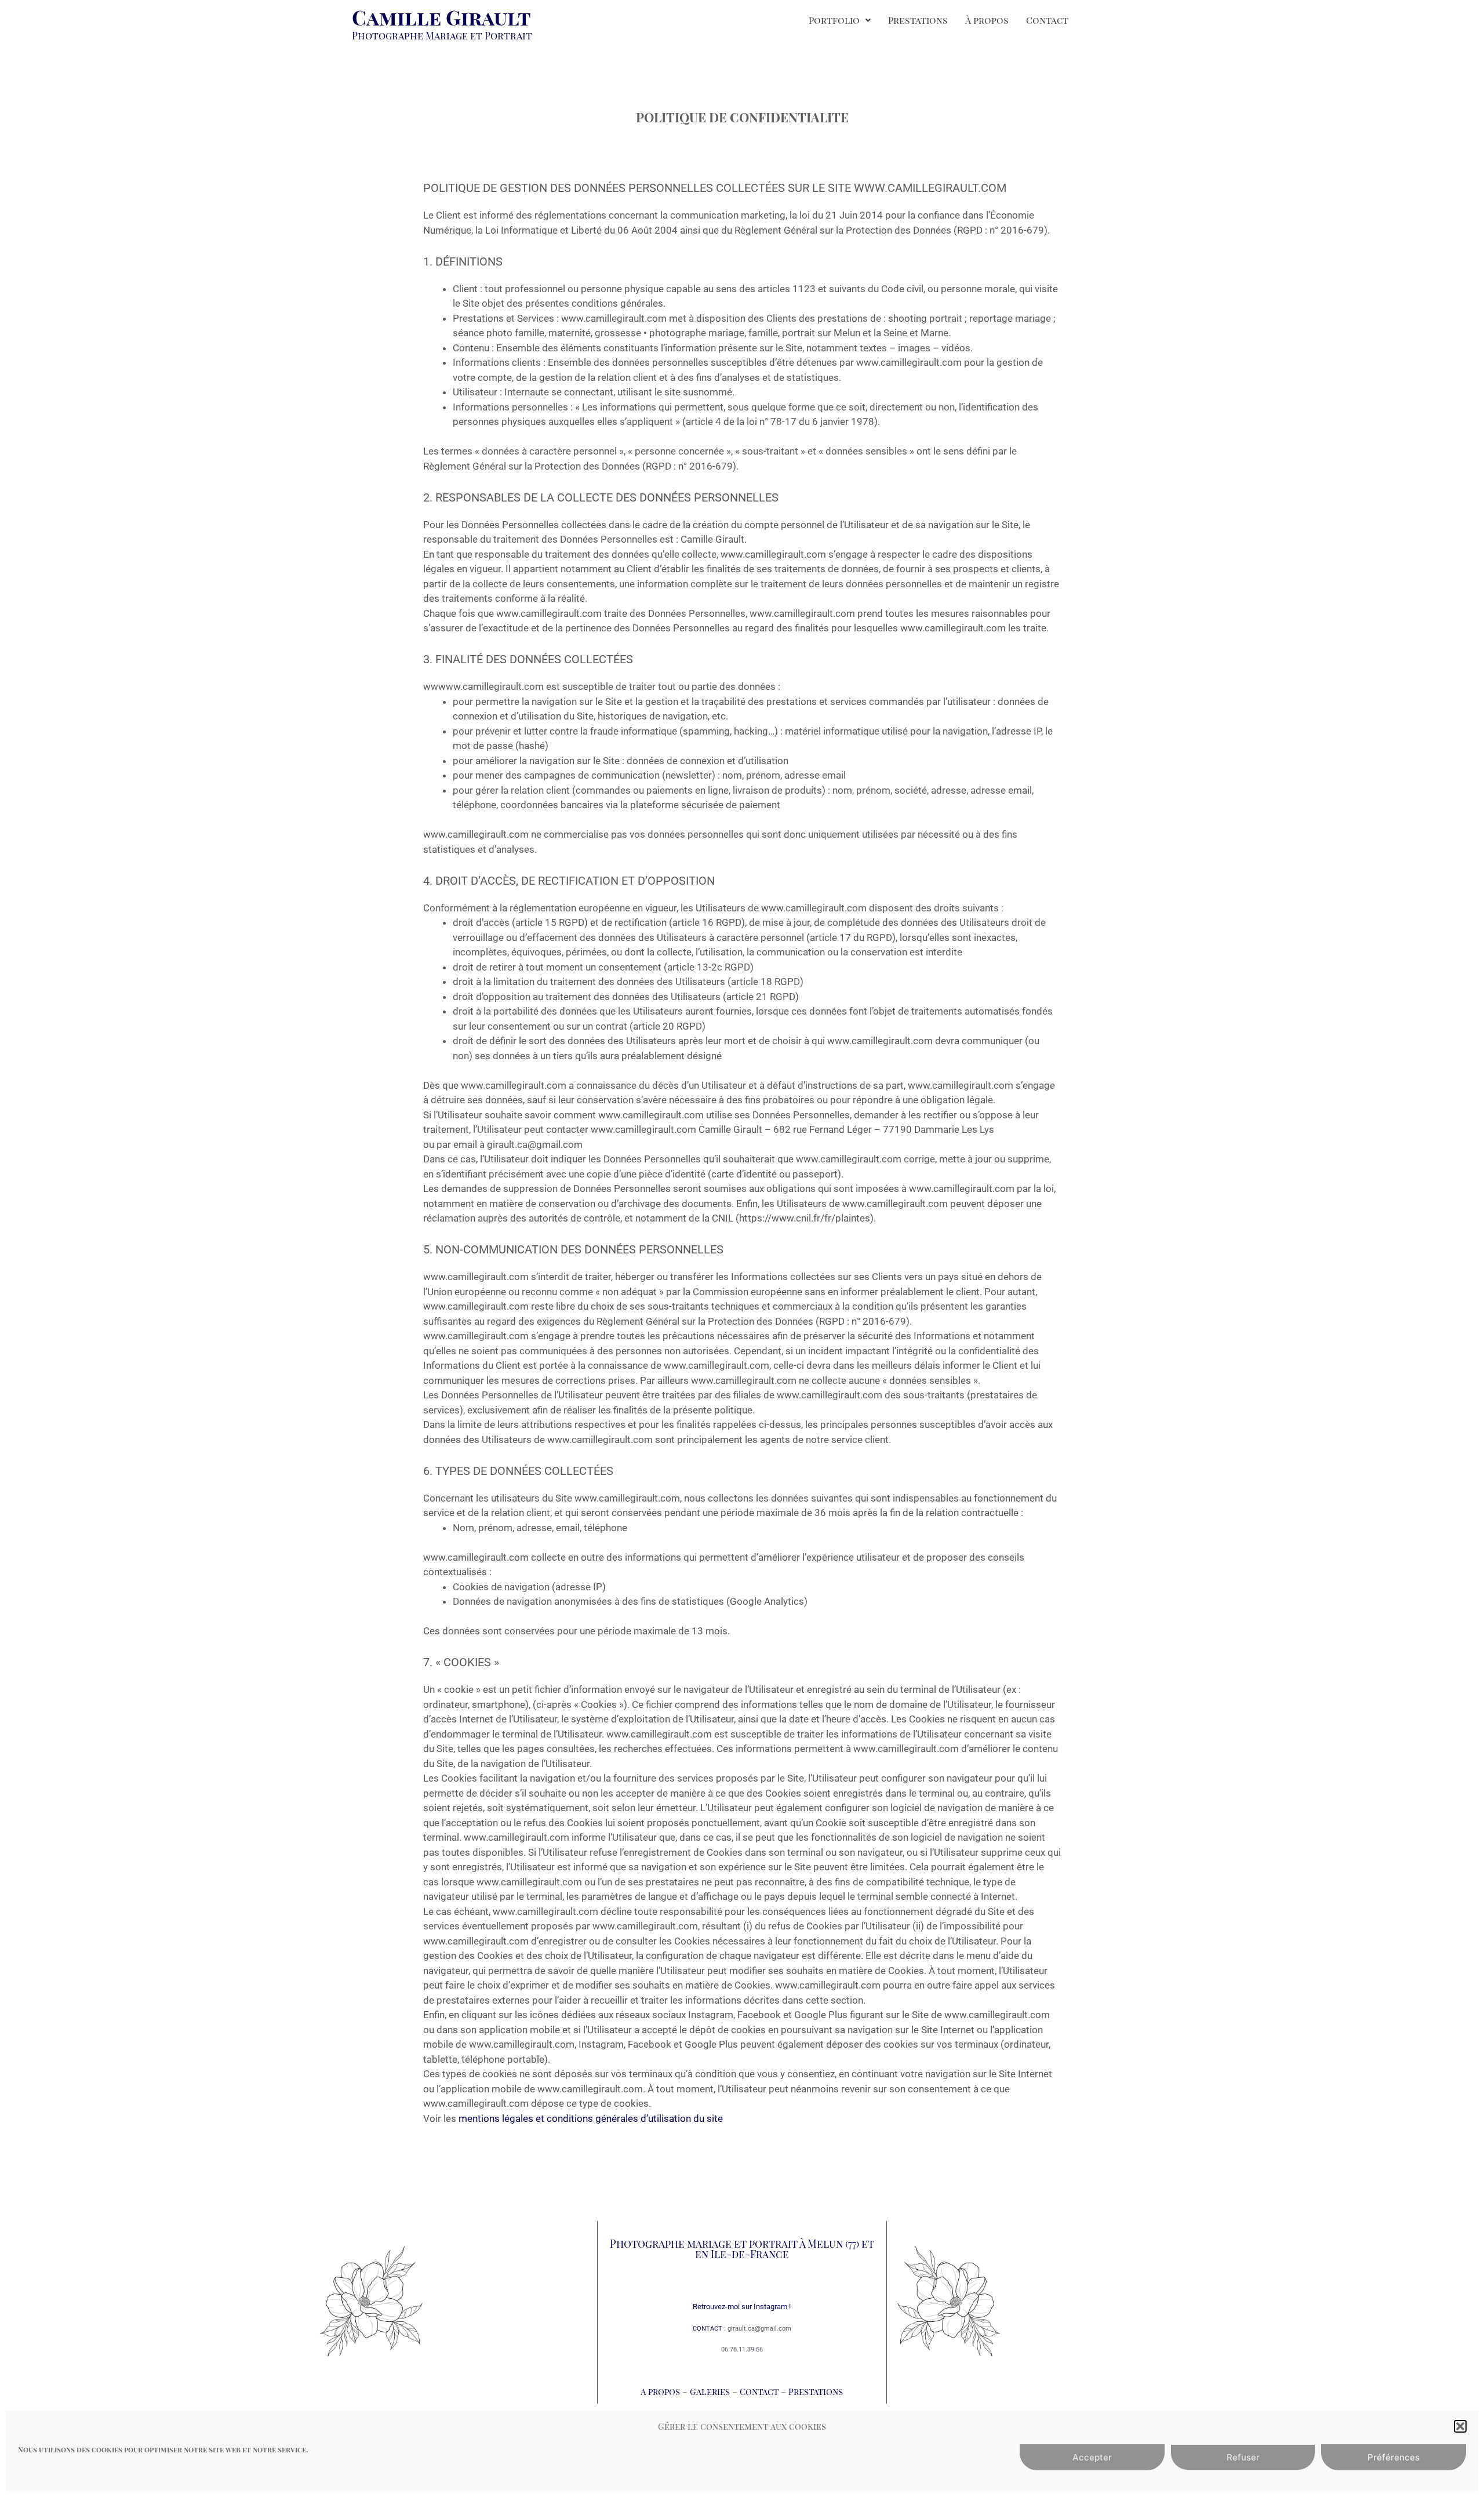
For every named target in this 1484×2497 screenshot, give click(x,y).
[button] (1460, 2426)
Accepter (1092, 2457)
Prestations (918, 20)
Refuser (1243, 2457)
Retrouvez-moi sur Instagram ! (742, 2307)
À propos (987, 20)
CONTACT (708, 2329)
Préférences (1394, 2457)
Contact (1047, 20)
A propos (660, 2391)
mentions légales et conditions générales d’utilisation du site (591, 2118)
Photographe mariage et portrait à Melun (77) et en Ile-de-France (742, 2249)
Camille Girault (441, 17)
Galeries (711, 2391)
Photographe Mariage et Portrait (442, 35)
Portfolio (834, 20)
